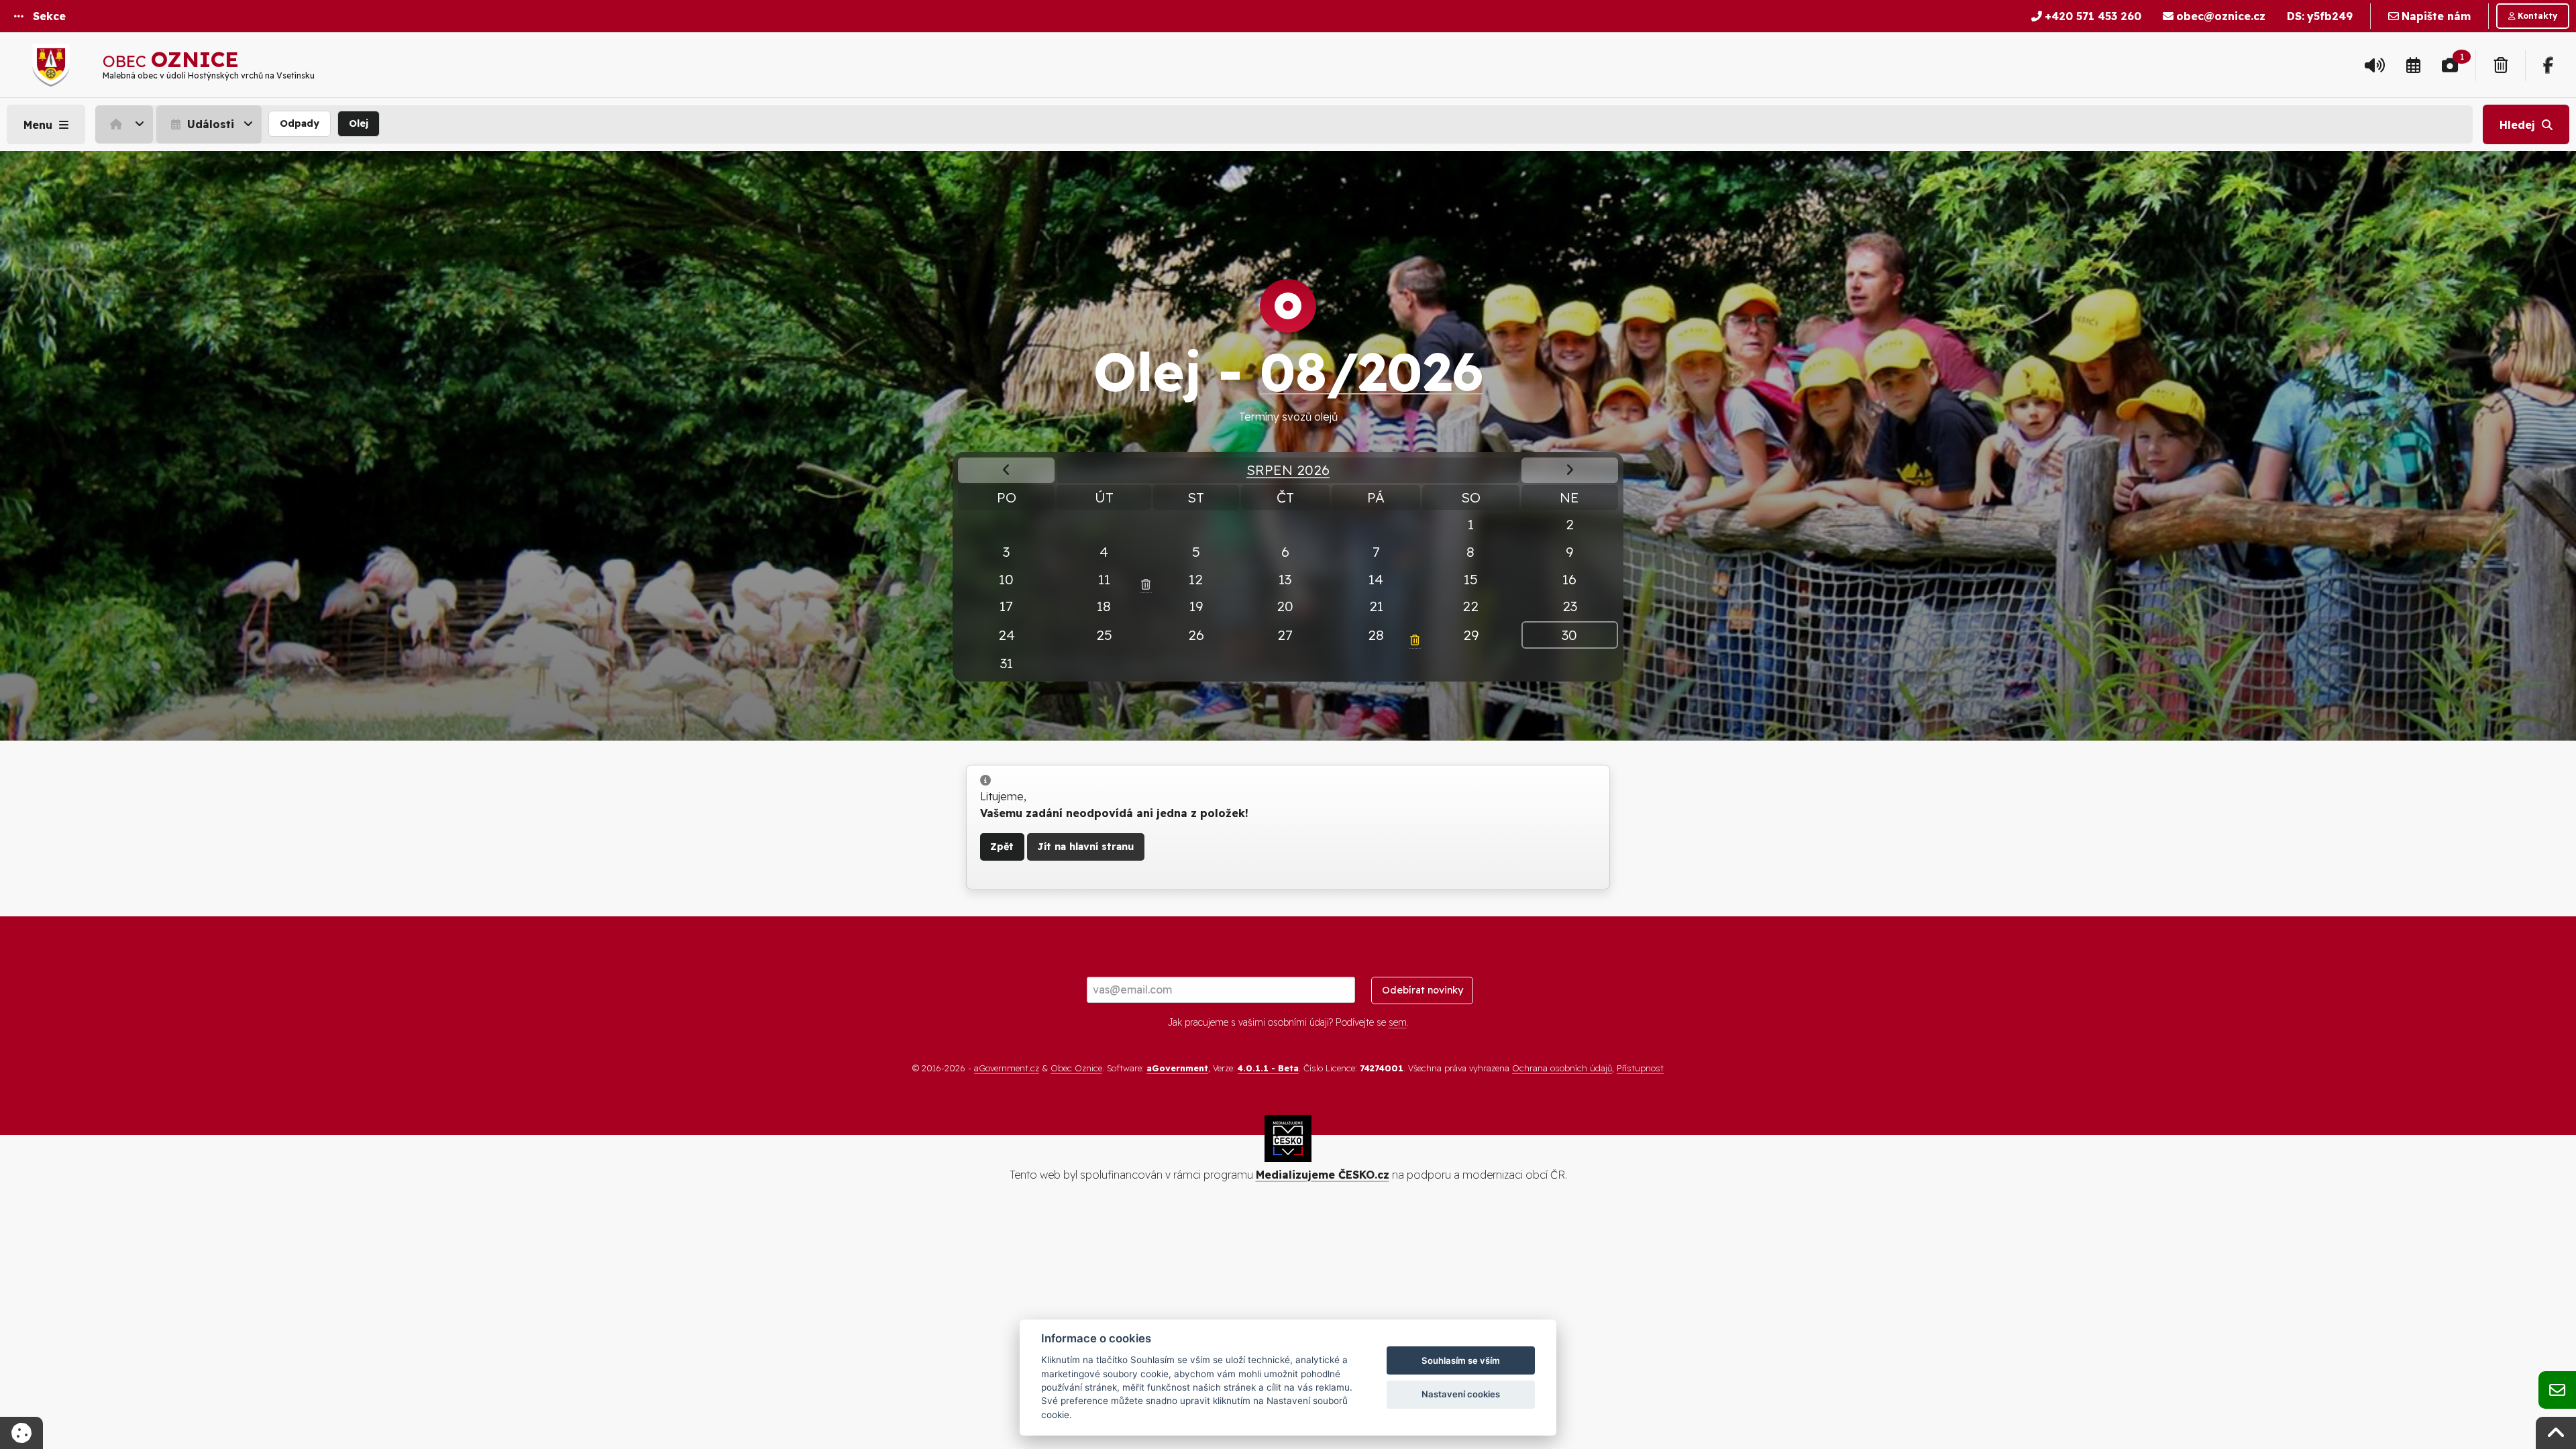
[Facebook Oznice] (2548, 65)
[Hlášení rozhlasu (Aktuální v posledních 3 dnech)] (2375, 65)
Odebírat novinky (1423, 990)
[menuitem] (126, 124)
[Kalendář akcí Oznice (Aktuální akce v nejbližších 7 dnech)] (2413, 65)
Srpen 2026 (1288, 470)
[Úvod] (124, 124)
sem (1398, 1022)
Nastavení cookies (1461, 1394)
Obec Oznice (1076, 1068)
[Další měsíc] (1570, 470)
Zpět (1002, 847)
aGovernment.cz (1007, 1068)
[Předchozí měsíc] (1006, 470)
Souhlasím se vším (1461, 1360)
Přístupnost (1640, 1068)
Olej (359, 123)
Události (209, 124)
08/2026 (1372, 371)
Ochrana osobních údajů (1562, 1068)
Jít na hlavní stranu (1085, 847)
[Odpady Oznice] (2501, 65)
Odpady (300, 123)
